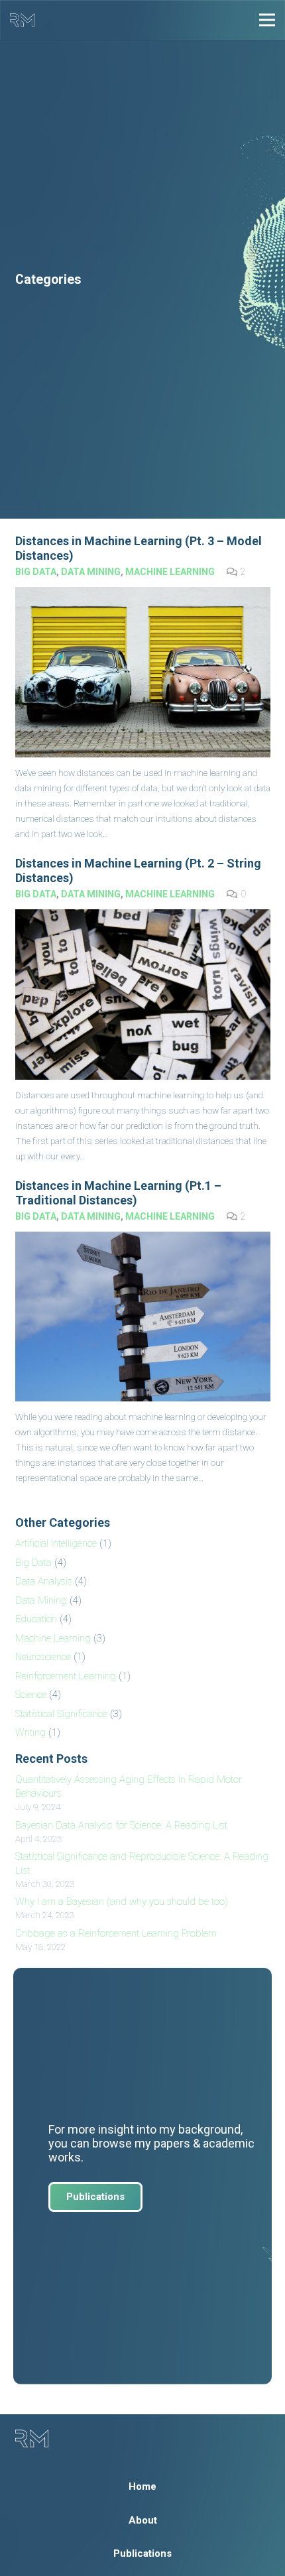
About (143, 2520)
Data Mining (91, 572)
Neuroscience (43, 1657)
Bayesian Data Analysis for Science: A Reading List (121, 1825)
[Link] (22, 20)
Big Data (36, 572)
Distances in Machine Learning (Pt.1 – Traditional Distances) (118, 1193)
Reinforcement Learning (66, 1676)
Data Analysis (44, 1581)
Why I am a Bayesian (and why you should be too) (122, 1901)
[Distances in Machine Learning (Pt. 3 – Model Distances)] (143, 672)
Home (142, 2486)
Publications (142, 2553)
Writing (30, 1732)
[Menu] (267, 20)
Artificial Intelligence (56, 1543)
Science (31, 1695)
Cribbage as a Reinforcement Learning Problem (116, 1933)
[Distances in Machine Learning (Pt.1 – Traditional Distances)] (143, 1317)
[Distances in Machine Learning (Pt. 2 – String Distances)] (143, 995)
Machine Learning (170, 572)
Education (36, 1619)
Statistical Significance (61, 1714)
